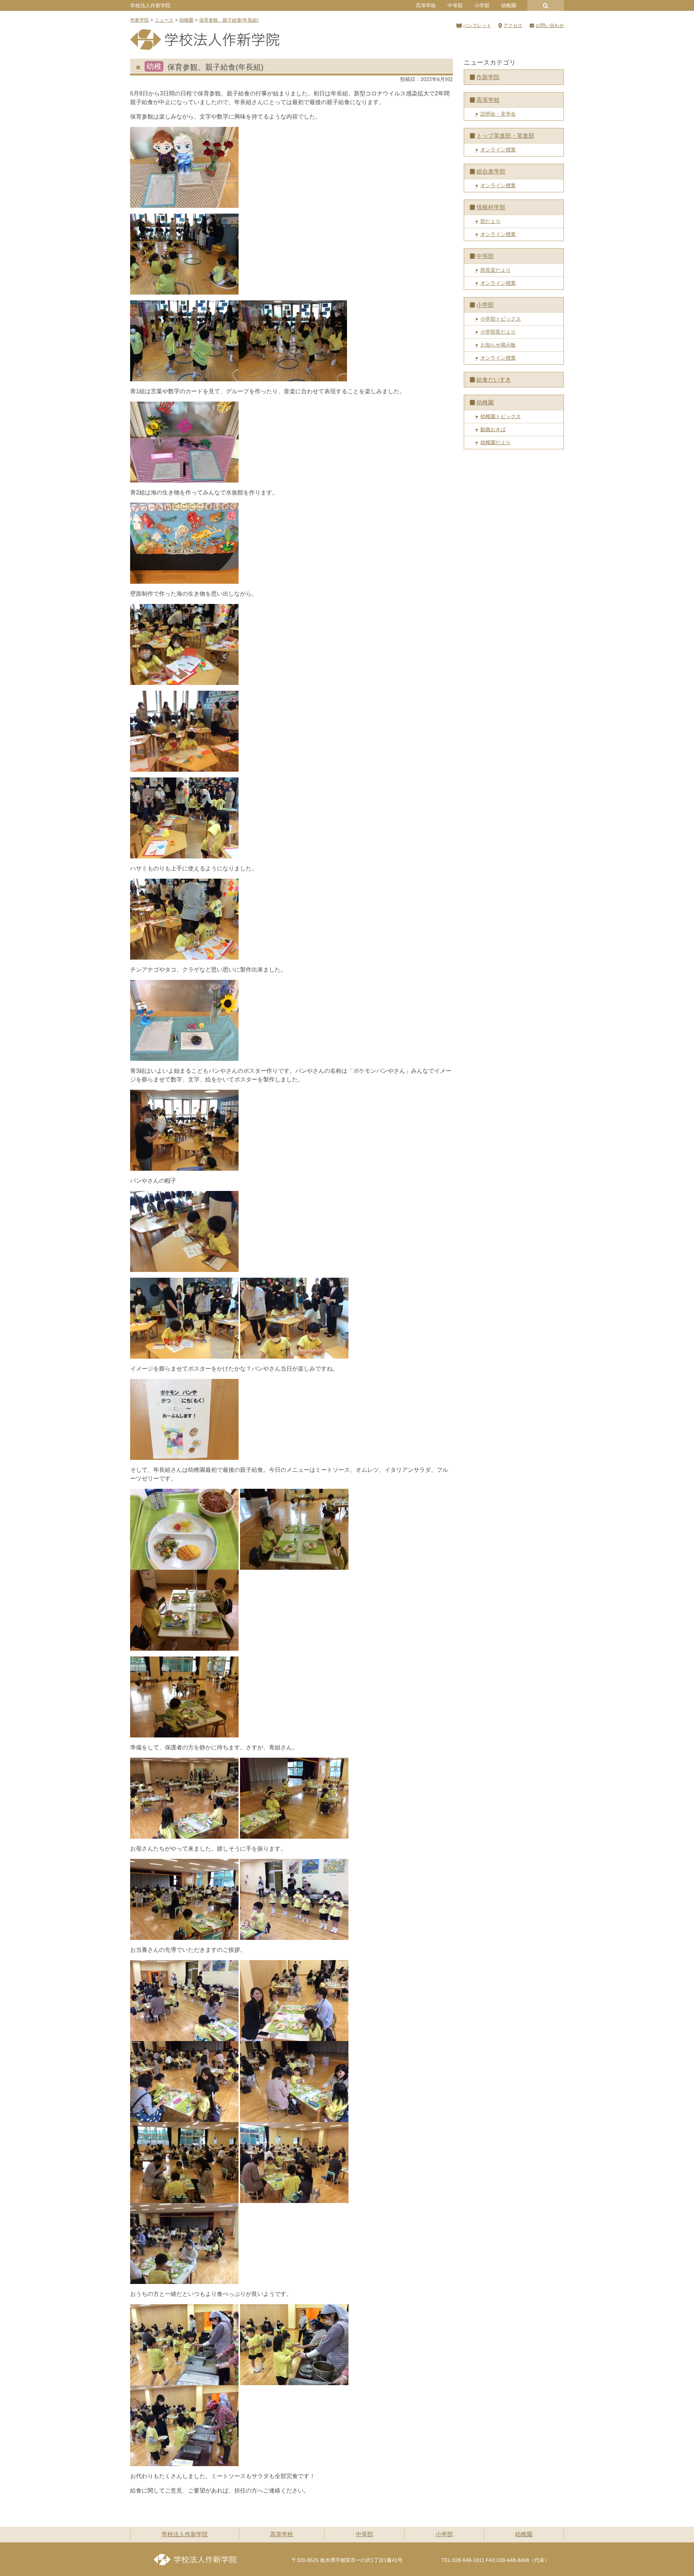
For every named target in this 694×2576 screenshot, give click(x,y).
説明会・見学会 (498, 114)
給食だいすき (494, 380)
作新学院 (488, 77)
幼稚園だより (496, 442)
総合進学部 (491, 172)
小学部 (482, 5)
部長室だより (496, 270)
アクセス (513, 25)
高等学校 (426, 5)
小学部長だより (498, 332)
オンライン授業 (498, 150)
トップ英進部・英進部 (505, 136)
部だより (490, 221)
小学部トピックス (501, 319)
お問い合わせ (550, 25)
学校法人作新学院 (150, 5)
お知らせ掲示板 (498, 345)
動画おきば (493, 429)
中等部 (455, 5)
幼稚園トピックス (501, 416)
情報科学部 (491, 207)
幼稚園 (509, 5)
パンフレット (477, 25)
